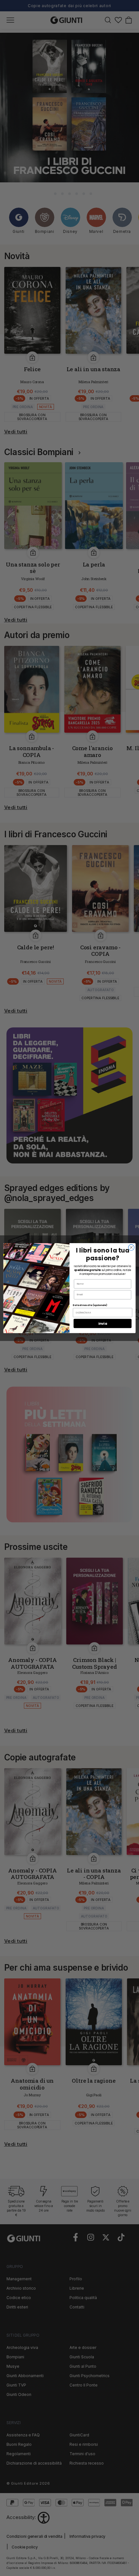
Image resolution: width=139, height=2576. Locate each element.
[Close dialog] (131, 1247)
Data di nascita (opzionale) (90, 1305)
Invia (103, 1323)
